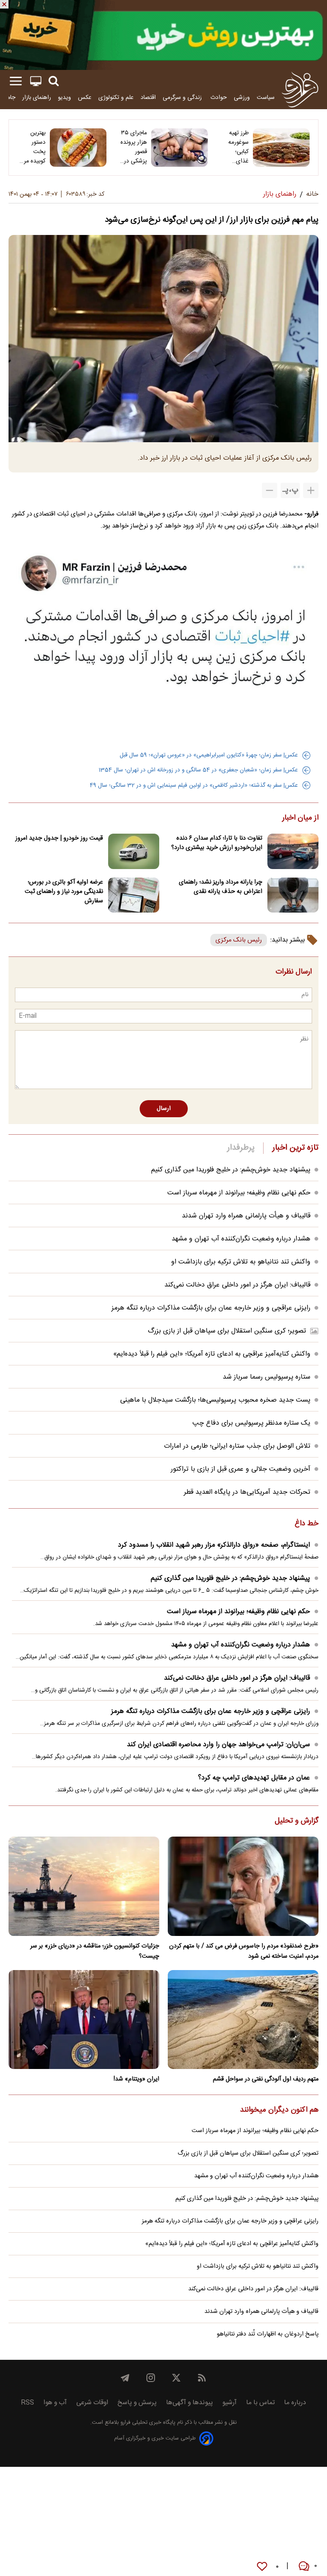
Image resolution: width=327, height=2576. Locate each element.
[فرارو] (300, 90)
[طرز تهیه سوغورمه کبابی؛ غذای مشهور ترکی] (281, 148)
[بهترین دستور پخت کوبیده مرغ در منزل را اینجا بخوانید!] (78, 148)
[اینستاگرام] (151, 2378)
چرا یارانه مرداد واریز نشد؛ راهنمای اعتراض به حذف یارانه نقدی (221, 887)
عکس (85, 97)
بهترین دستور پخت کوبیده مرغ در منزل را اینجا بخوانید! (33, 147)
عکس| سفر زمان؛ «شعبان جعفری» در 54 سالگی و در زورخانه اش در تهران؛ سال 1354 (198, 770)
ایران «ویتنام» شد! (136, 2079)
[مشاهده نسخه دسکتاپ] (36, 81)
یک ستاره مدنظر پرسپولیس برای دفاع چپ (251, 1423)
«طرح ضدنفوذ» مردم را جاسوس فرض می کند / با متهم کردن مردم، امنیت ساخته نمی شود (244, 1951)
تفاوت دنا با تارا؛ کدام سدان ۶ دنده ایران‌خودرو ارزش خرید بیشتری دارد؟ (217, 843)
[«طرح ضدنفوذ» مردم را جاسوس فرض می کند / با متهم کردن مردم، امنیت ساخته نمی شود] (243, 1886)
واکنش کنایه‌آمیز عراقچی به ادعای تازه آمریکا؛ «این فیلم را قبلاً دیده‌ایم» (212, 1354)
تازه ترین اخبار (295, 1148)
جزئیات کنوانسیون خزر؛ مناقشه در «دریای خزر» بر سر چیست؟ (95, 1951)
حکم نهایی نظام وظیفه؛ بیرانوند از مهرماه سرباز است (239, 1193)
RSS (27, 2403)
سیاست (266, 97)
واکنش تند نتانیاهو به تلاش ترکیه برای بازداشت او (241, 1262)
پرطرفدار (241, 1148)
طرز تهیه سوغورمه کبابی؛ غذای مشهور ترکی (238, 147)
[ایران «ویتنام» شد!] (84, 2020)
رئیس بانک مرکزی (239, 940)
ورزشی (242, 97)
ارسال (164, 1109)
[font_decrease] (270, 490)
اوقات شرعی (92, 2403)
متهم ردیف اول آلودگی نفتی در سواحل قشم (266, 2079)
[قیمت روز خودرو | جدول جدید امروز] (134, 851)
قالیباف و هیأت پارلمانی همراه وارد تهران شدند (246, 1216)
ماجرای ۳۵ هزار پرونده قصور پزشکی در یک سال (134, 147)
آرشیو (229, 2403)
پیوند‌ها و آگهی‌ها (189, 2403)
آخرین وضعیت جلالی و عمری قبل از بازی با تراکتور (241, 1469)
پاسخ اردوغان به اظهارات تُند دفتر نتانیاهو (268, 2334)
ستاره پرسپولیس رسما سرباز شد (267, 1377)
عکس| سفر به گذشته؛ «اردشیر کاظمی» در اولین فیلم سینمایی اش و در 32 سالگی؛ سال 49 (194, 785)
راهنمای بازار (37, 97)
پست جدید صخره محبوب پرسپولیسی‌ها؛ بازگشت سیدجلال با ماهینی (215, 1400)
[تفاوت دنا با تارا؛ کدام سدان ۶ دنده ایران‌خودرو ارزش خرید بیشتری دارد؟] (293, 851)
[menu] (16, 81)
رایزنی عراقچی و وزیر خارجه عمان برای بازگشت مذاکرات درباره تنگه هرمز (211, 1308)
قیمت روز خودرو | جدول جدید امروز (59, 838)
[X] (176, 2378)
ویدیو (65, 97)
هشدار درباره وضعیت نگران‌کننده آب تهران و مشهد (241, 1239)
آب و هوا (55, 2403)
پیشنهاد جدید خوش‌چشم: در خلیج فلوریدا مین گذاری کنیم (231, 1170)
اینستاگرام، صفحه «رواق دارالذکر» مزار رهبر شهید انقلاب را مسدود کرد (214, 1545)
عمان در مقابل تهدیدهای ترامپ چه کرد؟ (254, 1778)
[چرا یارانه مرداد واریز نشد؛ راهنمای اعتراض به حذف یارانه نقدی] (293, 895)
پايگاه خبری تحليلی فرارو (147, 2423)
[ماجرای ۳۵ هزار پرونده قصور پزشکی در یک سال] (179, 148)
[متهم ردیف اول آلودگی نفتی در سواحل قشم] (243, 2020)
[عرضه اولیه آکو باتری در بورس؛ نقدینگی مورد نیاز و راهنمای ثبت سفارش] (134, 895)
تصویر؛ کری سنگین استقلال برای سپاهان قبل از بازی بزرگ (227, 1331)
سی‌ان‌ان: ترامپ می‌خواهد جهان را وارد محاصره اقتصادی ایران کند (218, 1745)
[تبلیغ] (163, 35)
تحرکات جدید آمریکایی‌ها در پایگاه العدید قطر (247, 1492)
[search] (54, 81)
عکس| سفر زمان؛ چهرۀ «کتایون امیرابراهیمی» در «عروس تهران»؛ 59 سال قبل (209, 755)
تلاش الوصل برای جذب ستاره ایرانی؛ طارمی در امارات (237, 1446)
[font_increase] (311, 490)
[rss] (202, 2378)
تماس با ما (260, 2403)
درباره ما (295, 2403)
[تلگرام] (125, 2378)
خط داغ (307, 1524)
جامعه (8, 97)
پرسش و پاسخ (137, 2403)
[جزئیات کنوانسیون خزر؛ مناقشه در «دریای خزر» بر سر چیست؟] (84, 1886)
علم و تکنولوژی (116, 97)
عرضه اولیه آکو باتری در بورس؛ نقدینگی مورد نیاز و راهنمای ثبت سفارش (64, 892)
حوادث (219, 97)
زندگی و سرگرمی (183, 97)
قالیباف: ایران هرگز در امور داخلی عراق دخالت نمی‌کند (237, 1285)
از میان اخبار (300, 818)
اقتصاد (148, 97)
